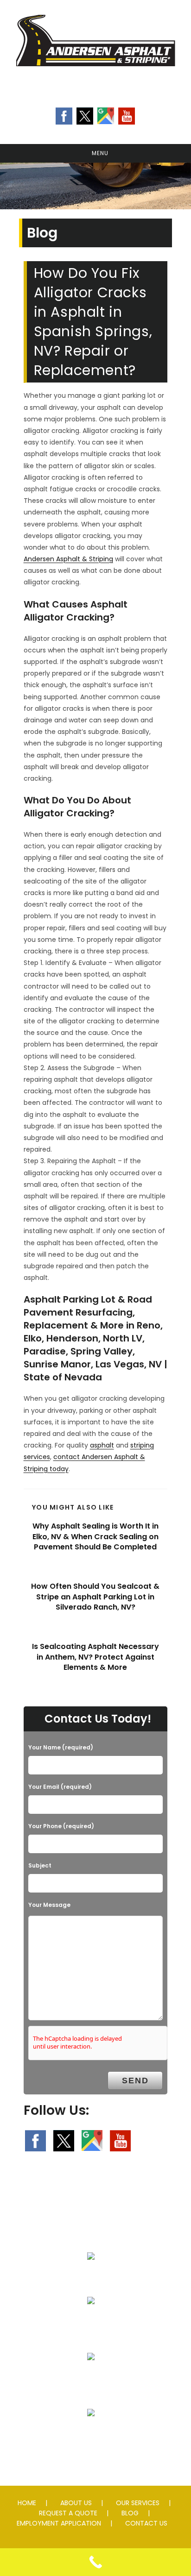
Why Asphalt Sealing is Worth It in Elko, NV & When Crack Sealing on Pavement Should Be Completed (95, 1537)
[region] (95, 186)
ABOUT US (76, 2503)
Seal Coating (91, 2323)
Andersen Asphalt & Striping (68, 559)
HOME (27, 2503)
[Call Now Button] (95, 2562)
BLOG (130, 2513)
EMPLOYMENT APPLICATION (59, 2523)
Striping (91, 2379)
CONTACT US (146, 2523)
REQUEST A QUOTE (68, 2513)
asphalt (102, 1445)
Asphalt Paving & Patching (91, 2278)
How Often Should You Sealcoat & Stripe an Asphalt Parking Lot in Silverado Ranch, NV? (95, 1597)
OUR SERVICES (138, 2503)
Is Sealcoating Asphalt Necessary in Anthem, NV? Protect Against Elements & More (95, 1657)
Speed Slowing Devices (91, 2435)
